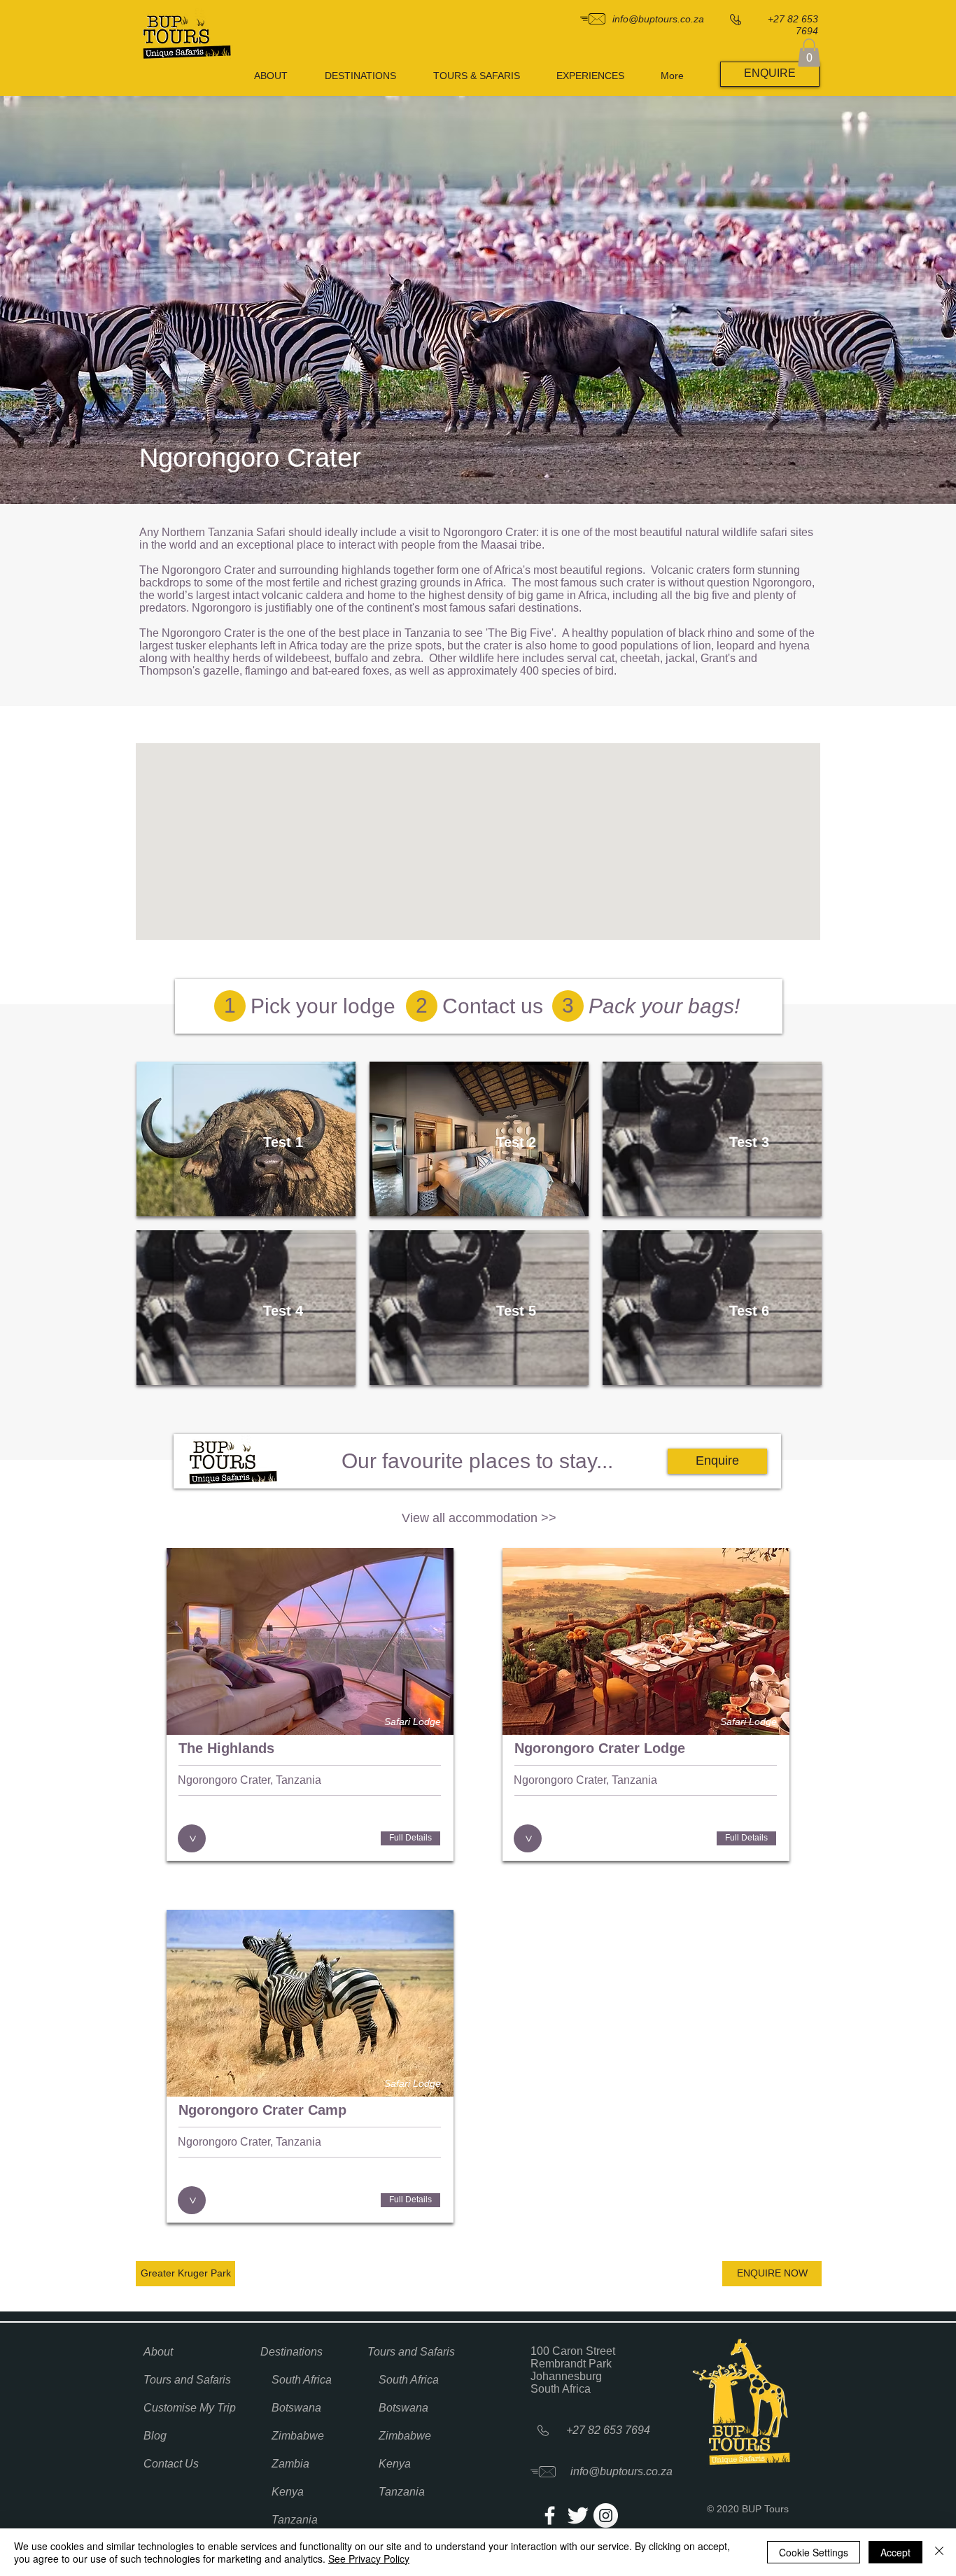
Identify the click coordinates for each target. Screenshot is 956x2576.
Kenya (288, 2492)
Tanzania (295, 2520)
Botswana (296, 2408)
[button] (809, 53)
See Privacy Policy (369, 2559)
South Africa (302, 2380)
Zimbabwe (298, 2436)
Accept (895, 2552)
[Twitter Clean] (578, 2515)
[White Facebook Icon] (550, 2515)
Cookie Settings (814, 2552)
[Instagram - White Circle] (606, 2515)
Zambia (290, 2464)
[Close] (939, 2552)
